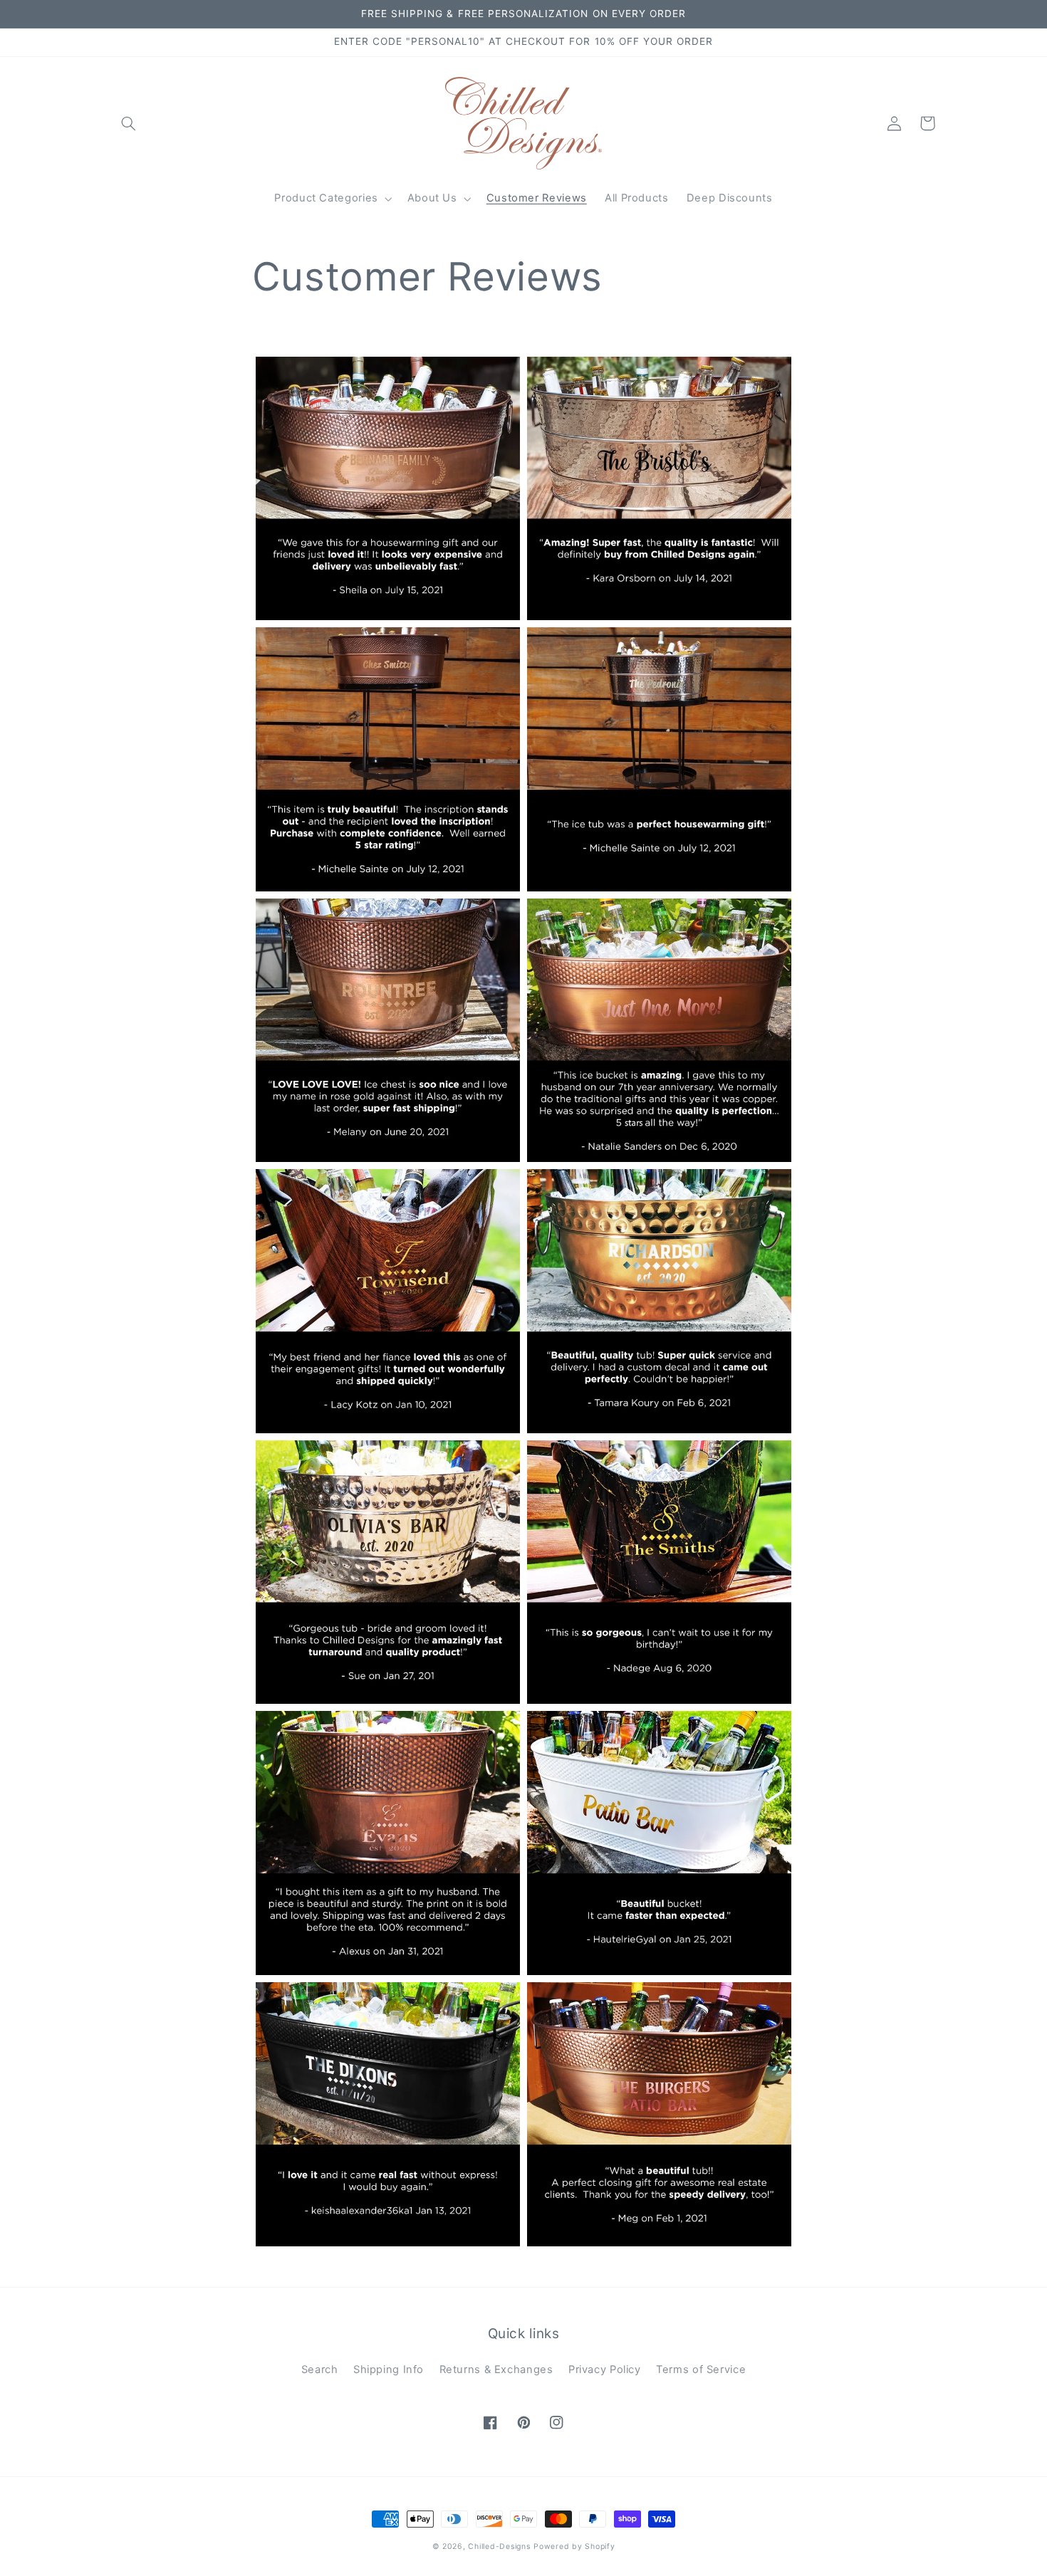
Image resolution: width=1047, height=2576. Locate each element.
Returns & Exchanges (496, 2370)
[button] (129, 123)
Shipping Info (389, 2370)
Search (320, 2370)
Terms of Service (701, 2370)
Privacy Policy (605, 2370)
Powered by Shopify (574, 2546)
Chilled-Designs (499, 2546)
